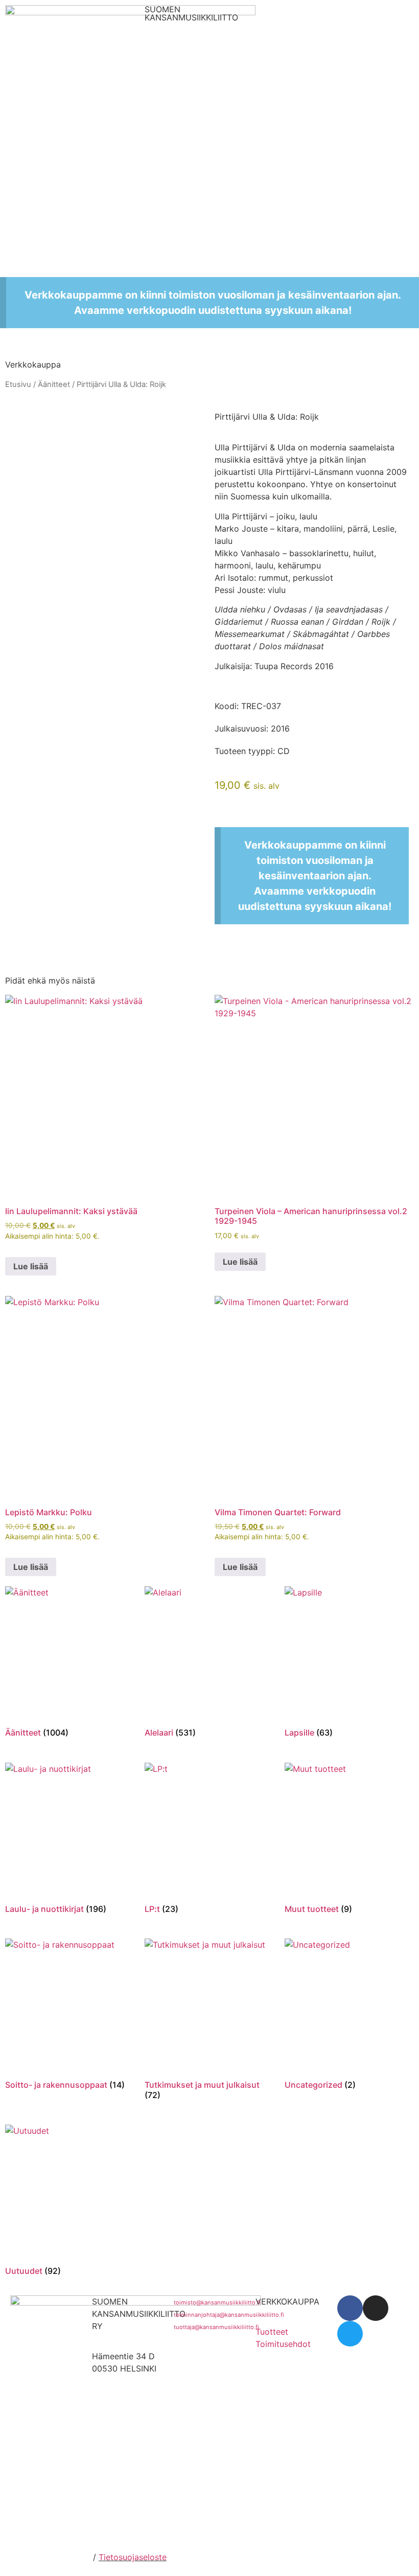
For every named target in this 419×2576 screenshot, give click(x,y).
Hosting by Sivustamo (48, 2557)
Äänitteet (54, 384)
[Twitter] (350, 2334)
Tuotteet (272, 2332)
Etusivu (18, 384)
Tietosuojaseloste (133, 2557)
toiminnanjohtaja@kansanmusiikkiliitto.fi (229, 2315)
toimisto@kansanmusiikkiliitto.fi (217, 2303)
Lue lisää (31, 1266)
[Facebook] (350, 2308)
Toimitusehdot (283, 2344)
